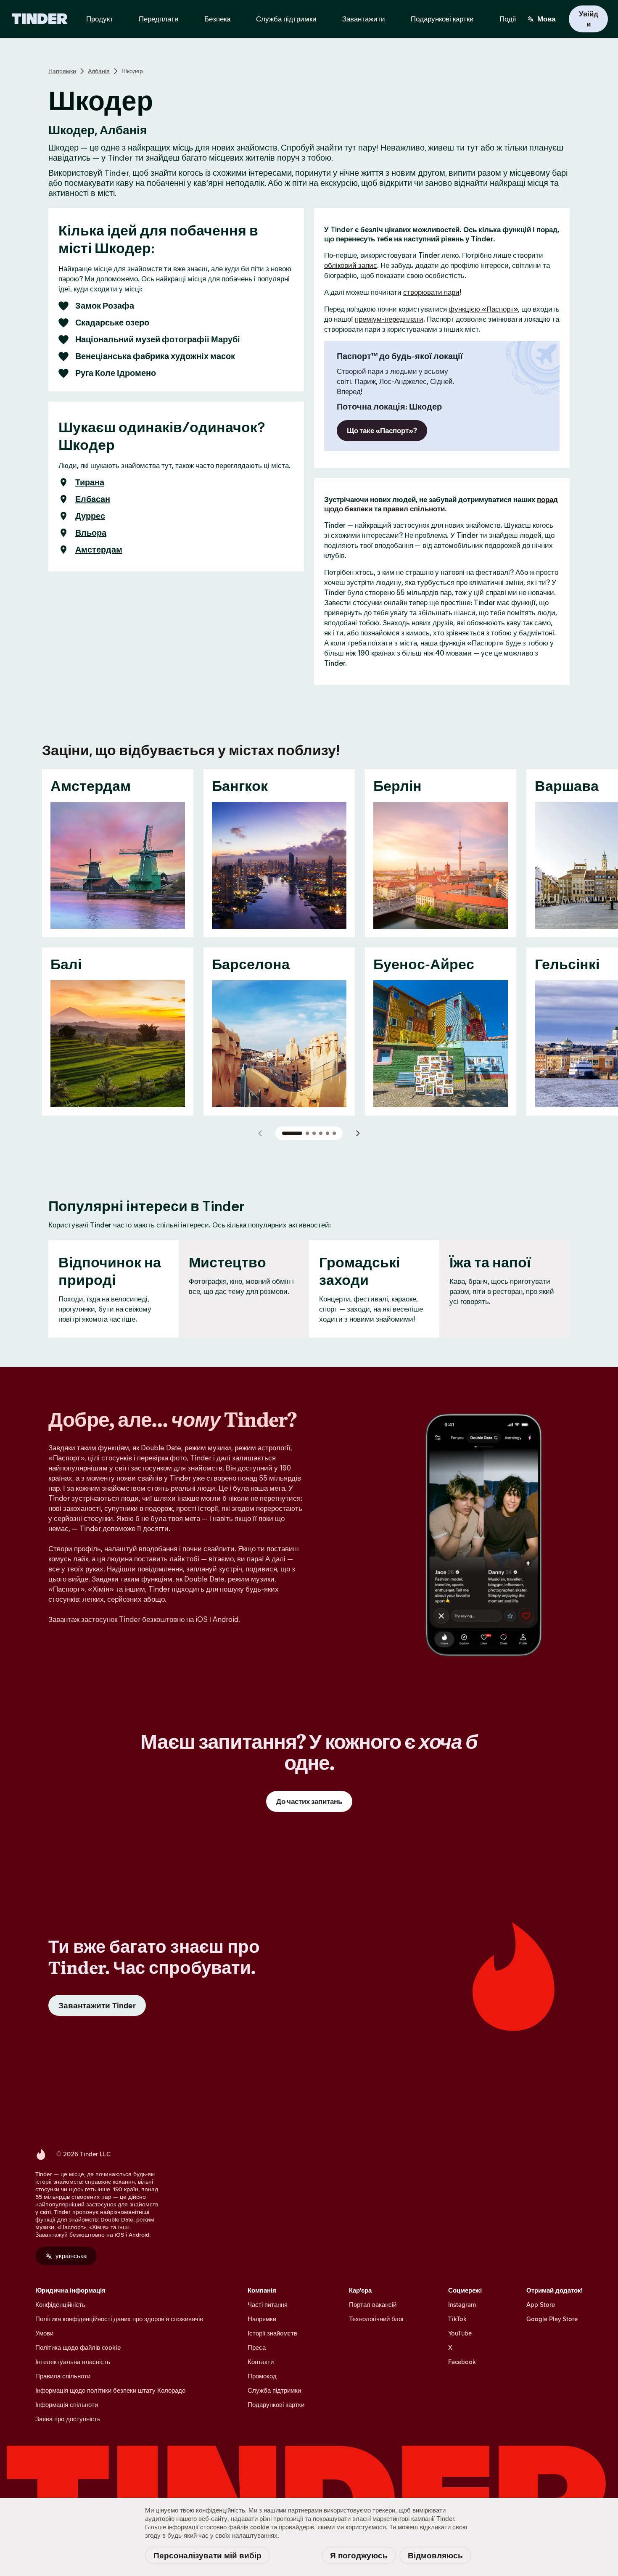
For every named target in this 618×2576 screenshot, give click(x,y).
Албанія (99, 71)
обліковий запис (351, 265)
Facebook (462, 2362)
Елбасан (93, 499)
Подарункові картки (276, 2405)
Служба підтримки (274, 2390)
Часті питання (268, 2305)
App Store (541, 2305)
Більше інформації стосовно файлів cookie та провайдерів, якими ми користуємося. (266, 2527)
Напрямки (62, 71)
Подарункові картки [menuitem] (442, 19)
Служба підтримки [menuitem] (286, 19)
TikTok (457, 2319)
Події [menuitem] (508, 19)
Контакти (261, 2362)
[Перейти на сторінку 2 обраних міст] (307, 1133)
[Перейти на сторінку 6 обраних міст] (334, 1133)
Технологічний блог (376, 2319)
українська (71, 2256)
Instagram (462, 2305)
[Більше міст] (358, 1133)
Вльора (91, 533)
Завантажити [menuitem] (364, 19)
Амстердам (99, 550)
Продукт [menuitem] (100, 19)
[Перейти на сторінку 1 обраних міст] (292, 1133)
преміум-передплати (389, 319)
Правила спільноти (63, 2376)
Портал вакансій (373, 2305)
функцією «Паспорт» (483, 309)
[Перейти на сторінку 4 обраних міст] (321, 1133)
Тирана (90, 482)
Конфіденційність (60, 2305)
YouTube (460, 2333)
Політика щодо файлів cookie (78, 2347)
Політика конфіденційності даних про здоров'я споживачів (119, 2319)
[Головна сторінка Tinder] (40, 19)
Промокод (262, 2376)
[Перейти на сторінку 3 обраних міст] (314, 1133)
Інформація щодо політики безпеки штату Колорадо (110, 2390)
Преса (257, 2347)
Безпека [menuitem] (217, 19)
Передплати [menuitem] (159, 19)
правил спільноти (414, 509)
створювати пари (431, 292)
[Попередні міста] (260, 1133)
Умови (44, 2333)
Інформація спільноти (67, 2405)
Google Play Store (552, 2319)
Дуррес (90, 516)
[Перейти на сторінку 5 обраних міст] (327, 1133)
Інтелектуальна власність (73, 2362)
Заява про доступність (68, 2419)
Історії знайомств (272, 2333)
